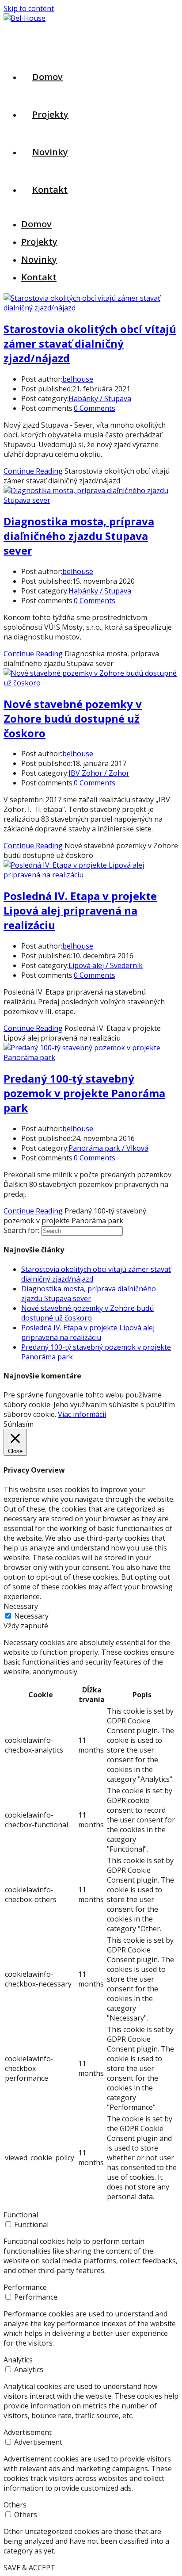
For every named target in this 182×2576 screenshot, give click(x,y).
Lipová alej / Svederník (106, 965)
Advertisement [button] (28, 2432)
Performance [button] (25, 2287)
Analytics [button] (18, 2360)
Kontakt (39, 277)
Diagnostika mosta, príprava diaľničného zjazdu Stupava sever (79, 536)
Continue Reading (33, 471)
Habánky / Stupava (100, 398)
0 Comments (95, 408)
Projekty (39, 242)
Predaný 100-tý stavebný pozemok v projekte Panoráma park (84, 1093)
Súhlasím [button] (19, 1424)
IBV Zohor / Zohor (99, 773)
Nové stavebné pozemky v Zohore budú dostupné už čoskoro (73, 718)
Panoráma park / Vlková (108, 1148)
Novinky (39, 259)
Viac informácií (82, 1414)
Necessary (31, 1616)
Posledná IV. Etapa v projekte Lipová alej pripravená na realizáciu (80, 910)
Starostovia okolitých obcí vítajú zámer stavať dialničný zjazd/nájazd (90, 343)
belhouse (78, 379)
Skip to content (29, 8)
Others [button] (15, 2505)
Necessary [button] (21, 1606)
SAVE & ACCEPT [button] (29, 2568)
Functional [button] (21, 2215)
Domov (36, 224)
